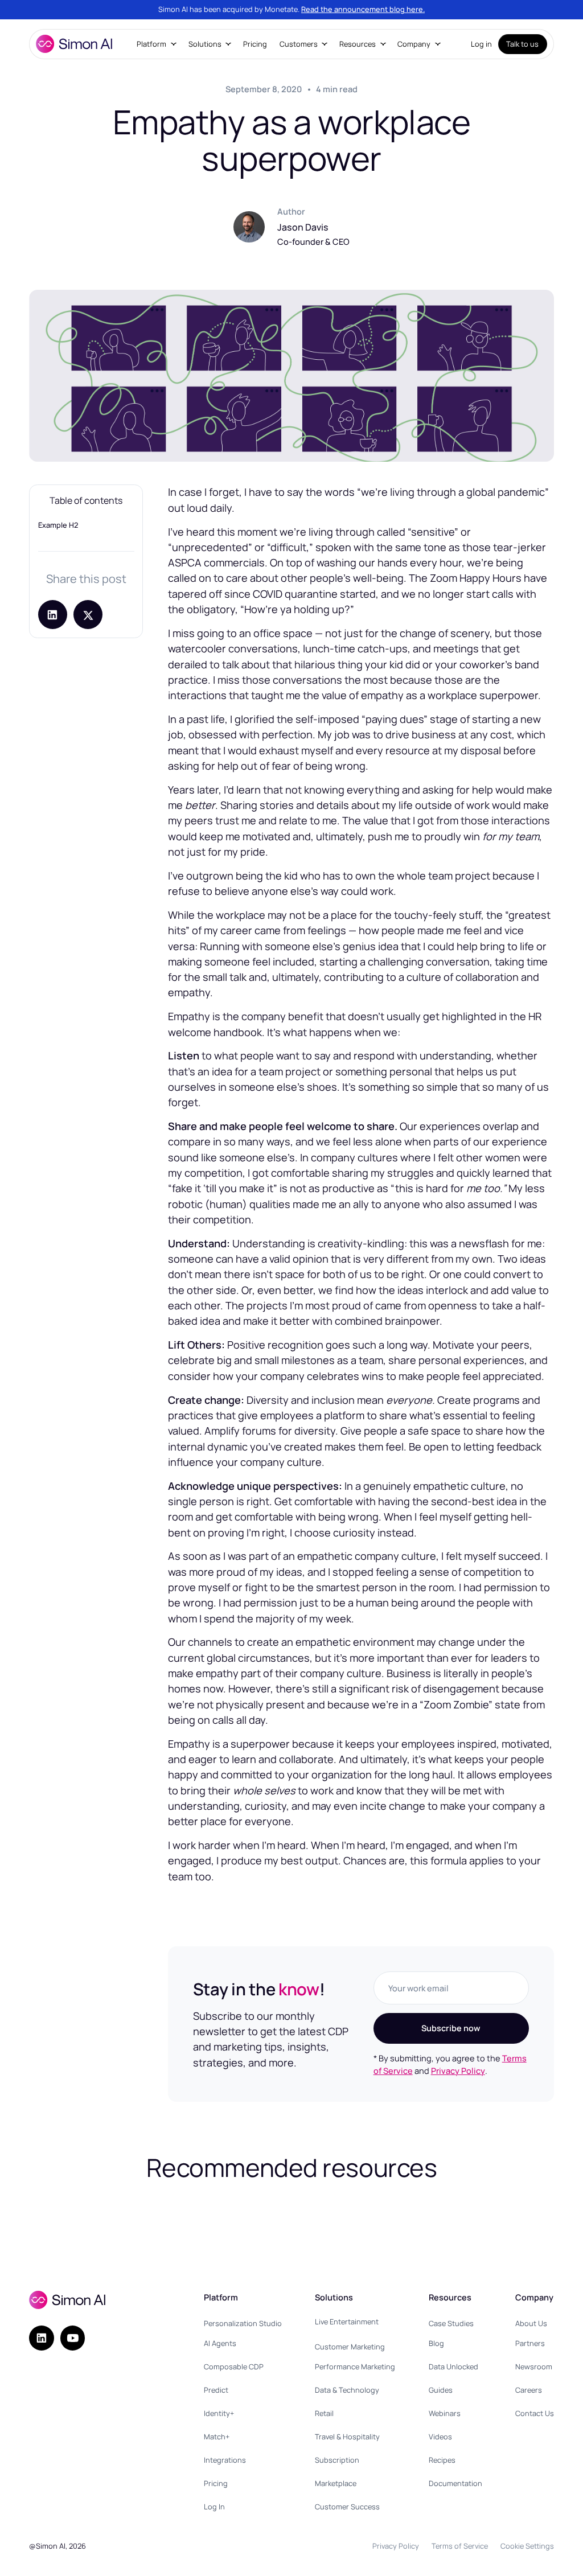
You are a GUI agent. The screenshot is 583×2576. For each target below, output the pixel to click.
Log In (214, 2507)
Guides (441, 2390)
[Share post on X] (88, 615)
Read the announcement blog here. (363, 9)
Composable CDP (234, 2367)
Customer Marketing (350, 2347)
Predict (216, 2390)
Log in (481, 44)
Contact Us (535, 2413)
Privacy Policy (458, 2070)
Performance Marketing (355, 2367)
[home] (74, 44)
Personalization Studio (243, 2323)
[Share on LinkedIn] (53, 615)
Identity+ (219, 2413)
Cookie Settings (527, 2546)
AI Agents (220, 2343)
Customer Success (347, 2507)
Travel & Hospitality (347, 2437)
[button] (157, 44)
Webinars (445, 2413)
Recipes (442, 2460)
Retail (324, 2413)
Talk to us (522, 44)
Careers (529, 2390)
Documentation (455, 2483)
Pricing (255, 44)
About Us (531, 2323)
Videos (440, 2437)
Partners (530, 2343)
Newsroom (534, 2367)
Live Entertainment (347, 2322)
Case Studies (451, 2323)
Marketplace (336, 2483)
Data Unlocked (453, 2367)
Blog (436, 2343)
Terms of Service (460, 2546)
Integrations (225, 2460)
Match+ (217, 2437)
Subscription (337, 2460)
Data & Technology (347, 2390)
